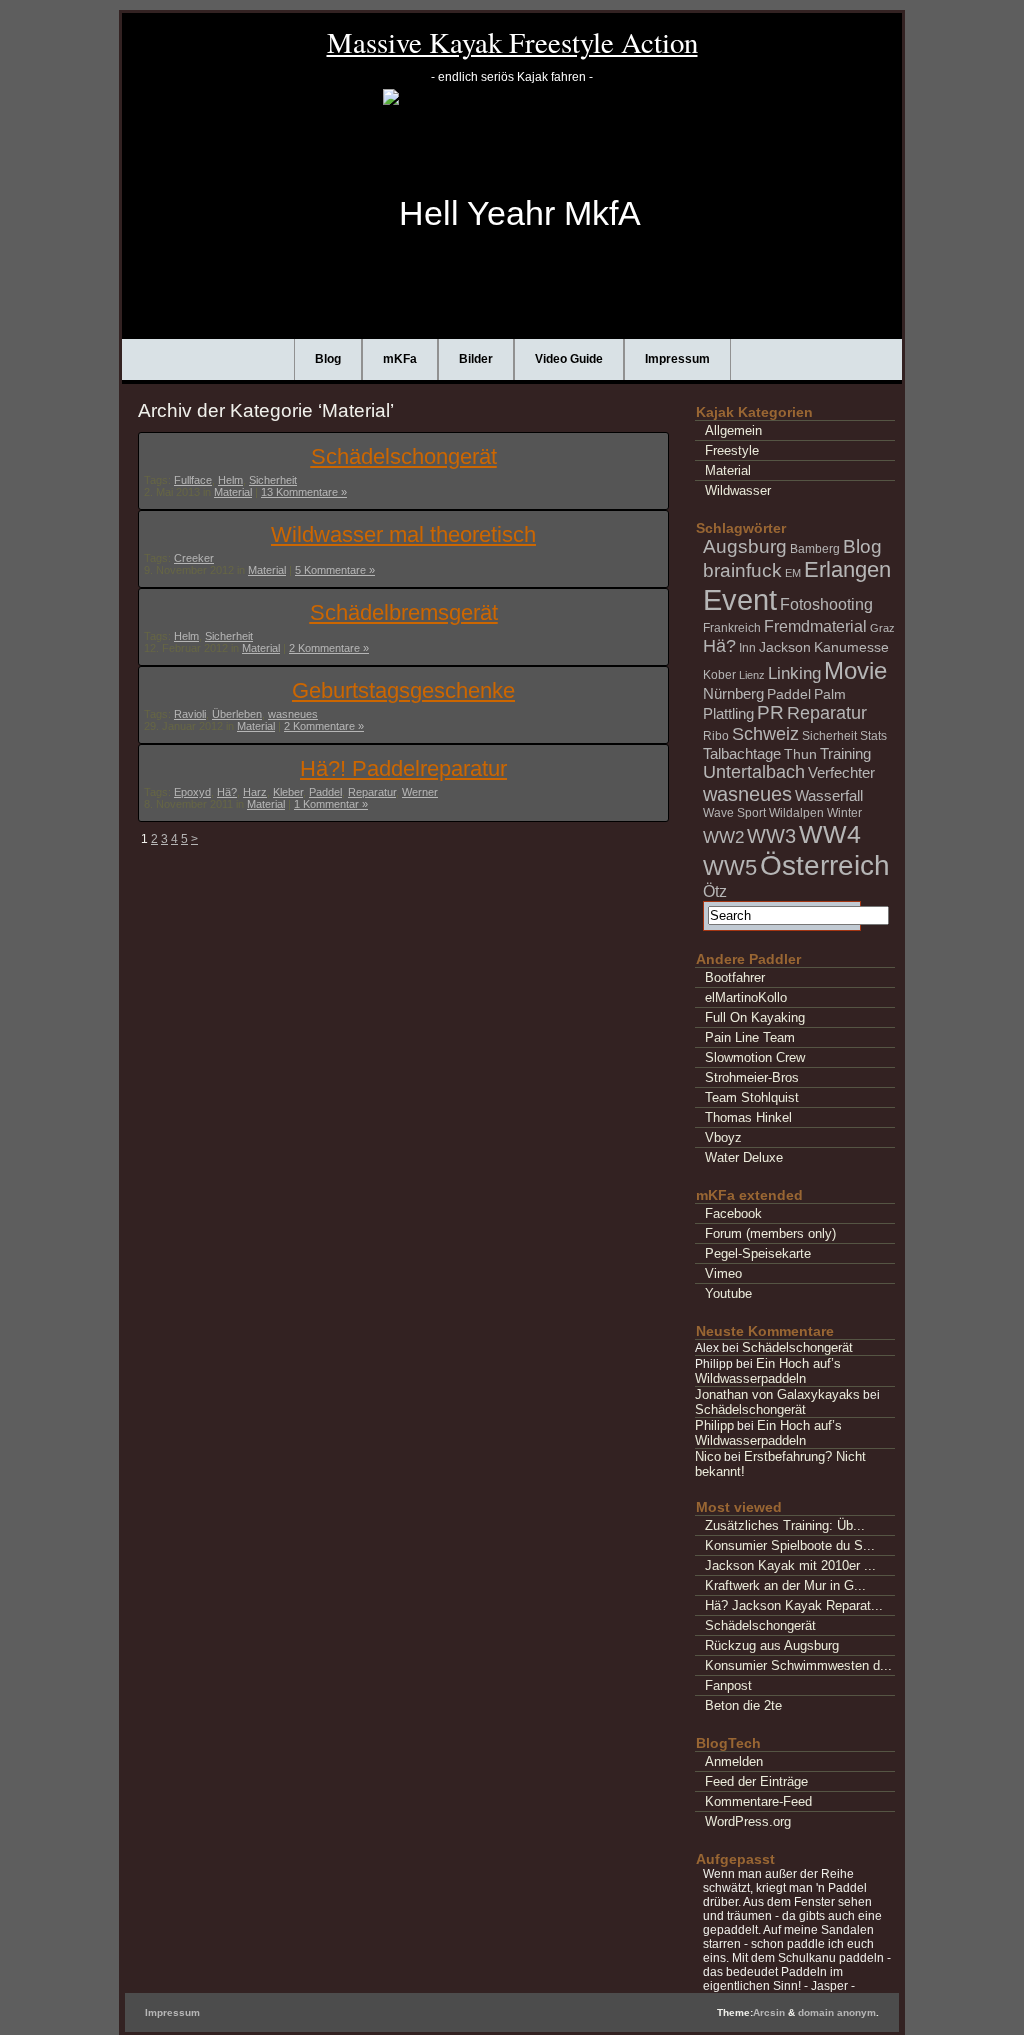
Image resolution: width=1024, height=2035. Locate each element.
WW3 (771, 836)
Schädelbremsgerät (404, 612)
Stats (873, 736)
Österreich (825, 865)
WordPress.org (748, 1821)
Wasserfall (829, 795)
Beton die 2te (743, 1705)
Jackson (785, 647)
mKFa (400, 359)
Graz (882, 628)
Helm (230, 480)
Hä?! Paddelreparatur (403, 768)
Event (740, 599)
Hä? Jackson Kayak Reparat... (794, 1605)
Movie (855, 670)
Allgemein (733, 430)
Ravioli (190, 714)
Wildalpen (796, 813)
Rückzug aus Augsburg (772, 1645)
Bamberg (815, 549)
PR (770, 712)
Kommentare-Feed (758, 1801)
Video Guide (569, 359)
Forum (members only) (770, 1233)
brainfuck (742, 570)
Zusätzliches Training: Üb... (785, 1525)
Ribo (716, 736)
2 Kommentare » (329, 648)
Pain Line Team (750, 1037)
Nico (708, 1456)
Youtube (728, 1293)
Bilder (476, 359)
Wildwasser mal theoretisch (403, 534)
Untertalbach (754, 772)
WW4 (830, 834)
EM (793, 573)
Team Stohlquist (752, 1097)
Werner (420, 792)
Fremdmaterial (815, 626)
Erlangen (847, 570)
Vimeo (723, 1273)
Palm (830, 694)
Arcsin (769, 2012)
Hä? (227, 792)
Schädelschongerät (404, 456)
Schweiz (765, 734)
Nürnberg (733, 693)
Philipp (714, 1425)
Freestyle (732, 450)
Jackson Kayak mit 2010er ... (790, 1565)
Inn (747, 648)
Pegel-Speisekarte (758, 1253)
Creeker (194, 558)
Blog (328, 359)
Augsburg (745, 546)
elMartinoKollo (746, 997)
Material (233, 492)
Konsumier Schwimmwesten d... (798, 1665)
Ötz (715, 891)
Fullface (193, 480)
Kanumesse (851, 647)
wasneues (293, 714)
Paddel (325, 792)
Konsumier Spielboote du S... (790, 1545)
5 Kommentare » (335, 570)
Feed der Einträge (756, 1781)
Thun (800, 754)
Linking (794, 673)
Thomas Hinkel (748, 1117)
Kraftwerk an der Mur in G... (785, 1585)
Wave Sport (734, 813)
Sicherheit (273, 480)
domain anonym (837, 2012)
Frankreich (732, 628)
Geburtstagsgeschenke (403, 690)
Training (845, 753)
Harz (255, 792)
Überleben (237, 714)
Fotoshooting (826, 604)
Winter (844, 813)
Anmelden (734, 1761)
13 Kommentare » (304, 492)
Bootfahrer (735, 977)
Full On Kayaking (755, 1017)
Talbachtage (742, 753)
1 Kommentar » (331, 804)
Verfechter (841, 772)
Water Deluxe (744, 1157)
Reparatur (372, 792)
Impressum (677, 359)
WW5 (730, 868)
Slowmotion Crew (755, 1057)
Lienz (752, 675)
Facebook (733, 1213)
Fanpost (728, 1685)
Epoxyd (192, 792)
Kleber (288, 792)
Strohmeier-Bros (752, 1077)
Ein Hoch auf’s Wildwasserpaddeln (768, 1371)
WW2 (723, 837)
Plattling (728, 713)
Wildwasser (738, 490)
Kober (719, 675)
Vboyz (723, 1137)
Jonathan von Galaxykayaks (777, 1394)
